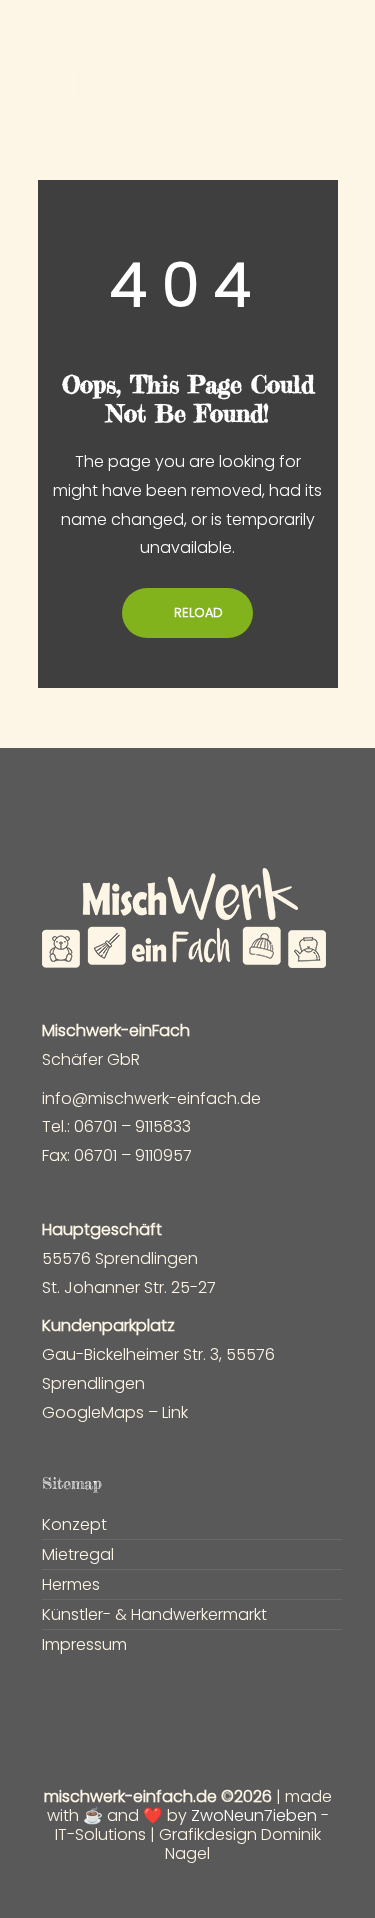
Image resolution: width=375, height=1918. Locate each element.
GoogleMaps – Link (115, 1412)
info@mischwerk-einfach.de (151, 1098)
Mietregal (78, 1555)
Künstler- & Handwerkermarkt (154, 1615)
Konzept (74, 1525)
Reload (196, 612)
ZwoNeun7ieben (254, 1815)
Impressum (84, 1645)
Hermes (71, 1585)
